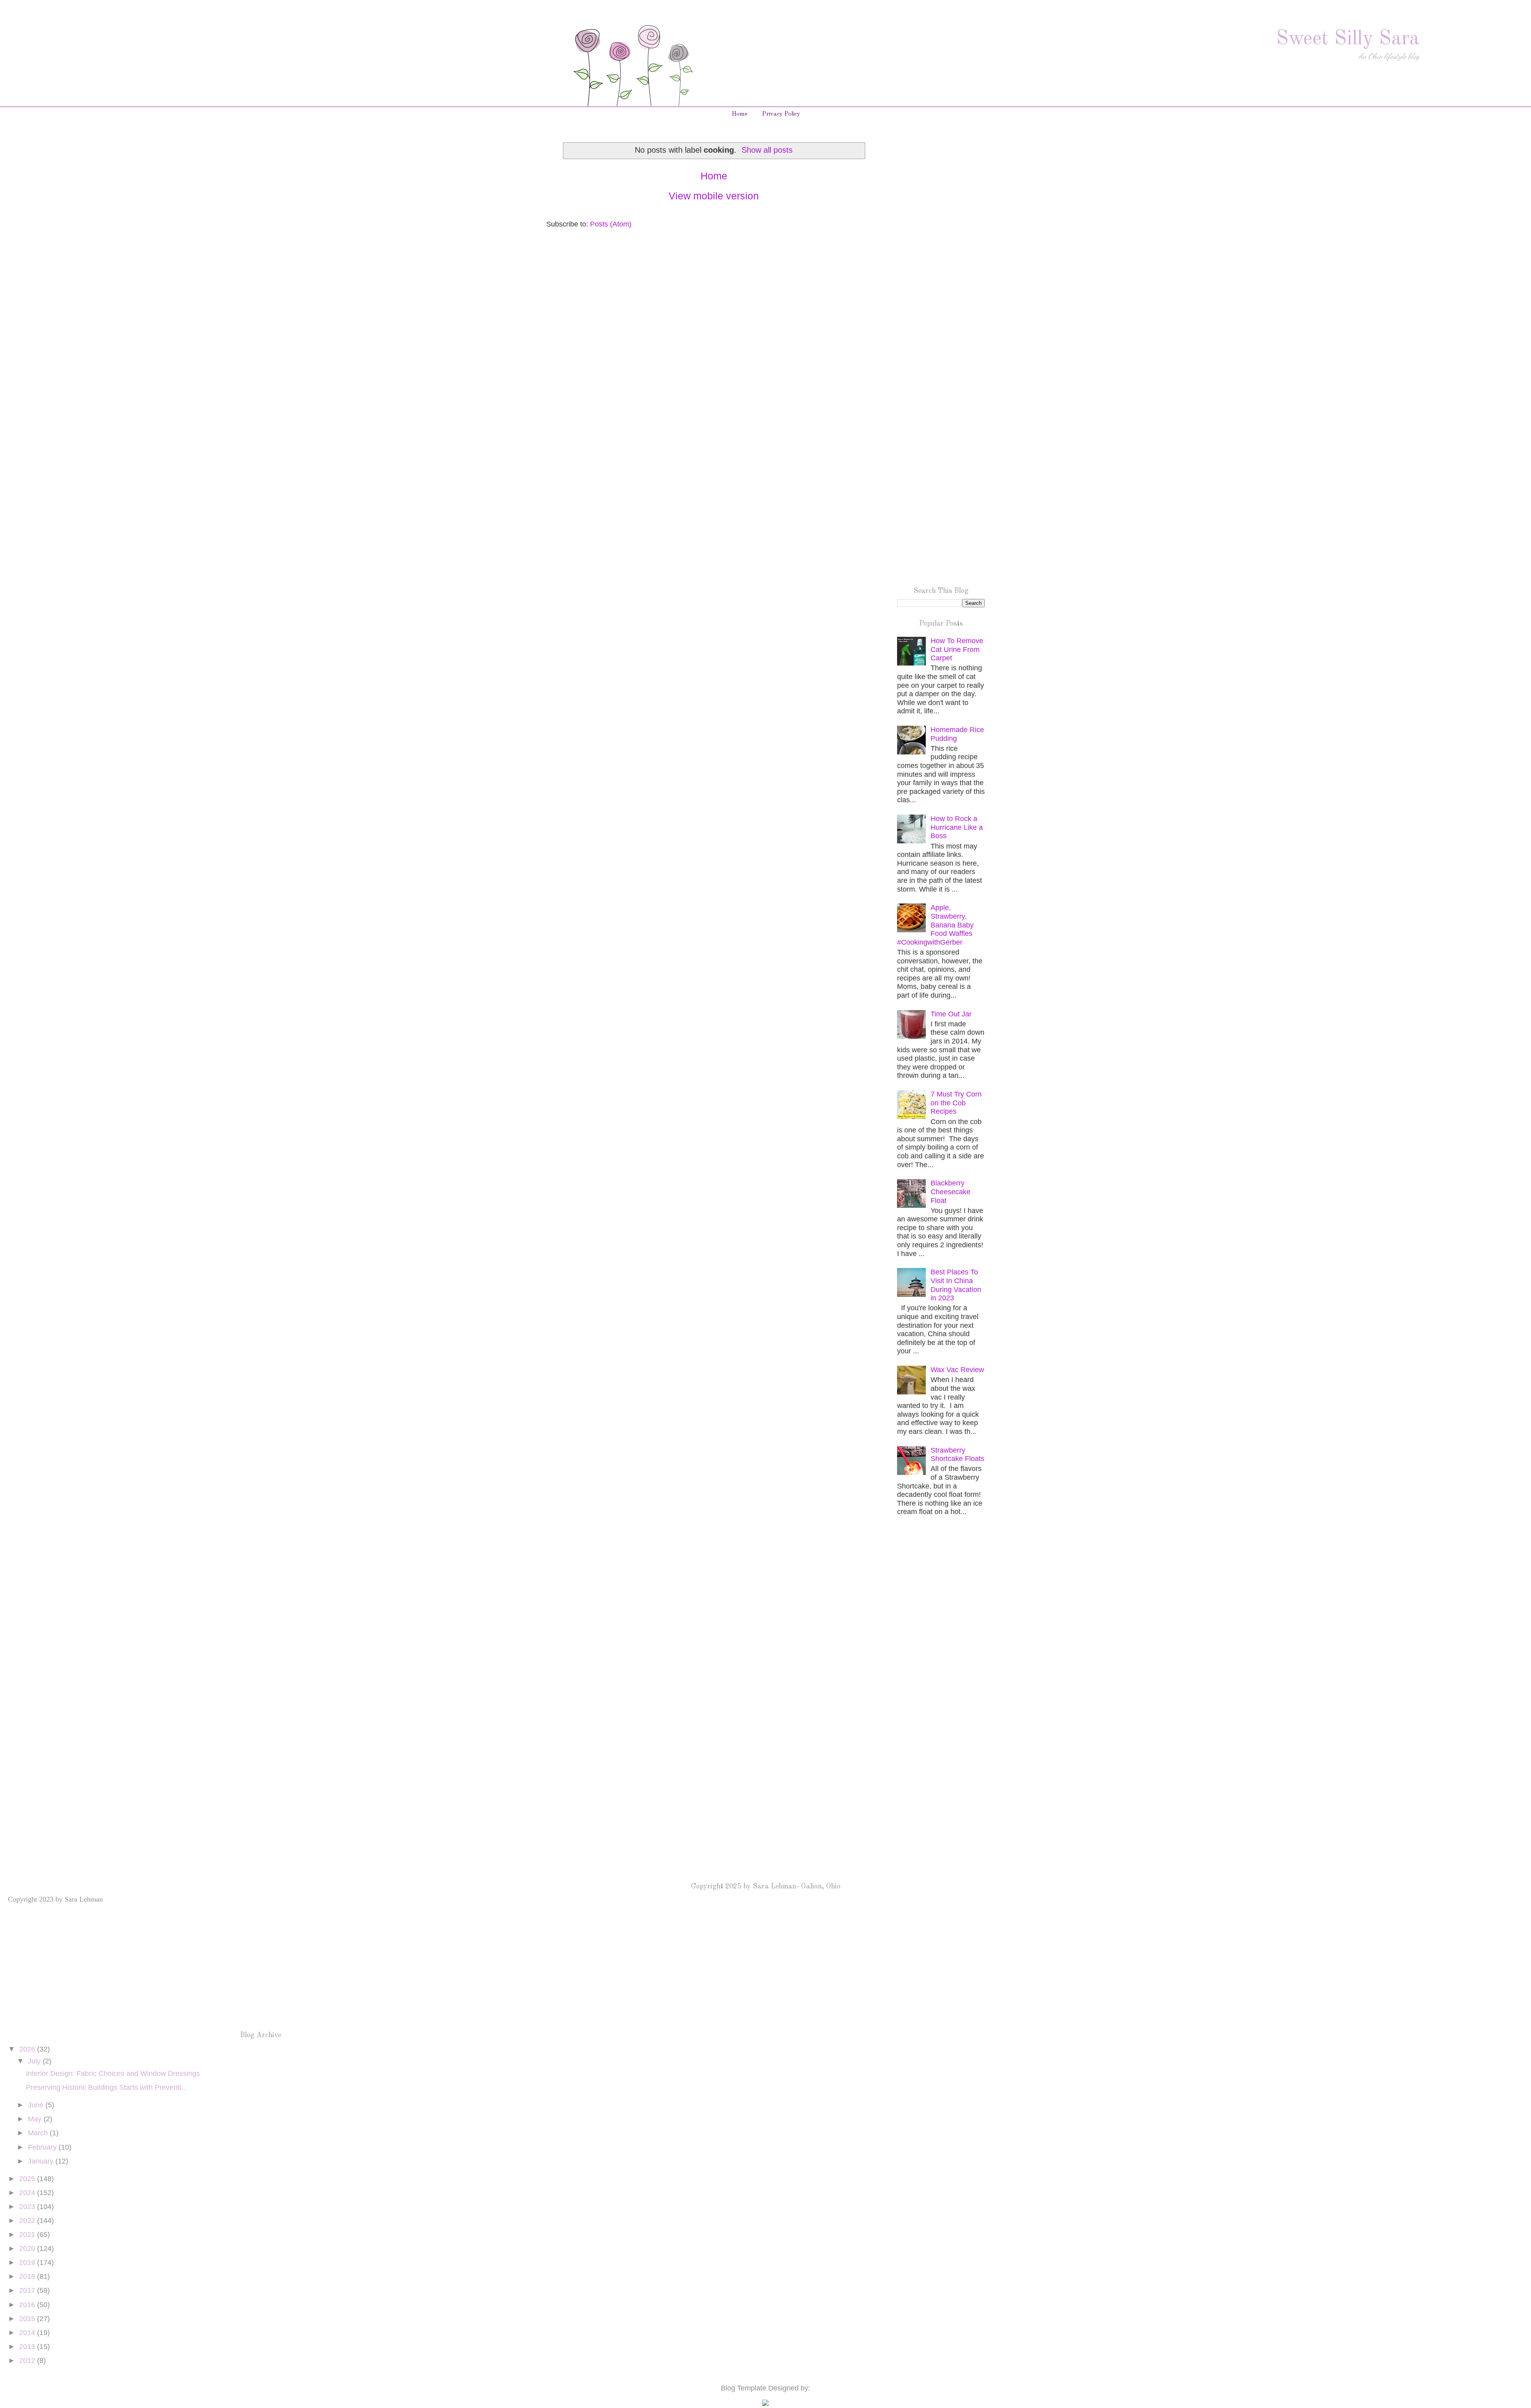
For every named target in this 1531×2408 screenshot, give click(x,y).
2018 (28, 2276)
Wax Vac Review (957, 1370)
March (39, 2133)
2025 (28, 2179)
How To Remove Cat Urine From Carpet (957, 649)
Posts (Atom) (611, 224)
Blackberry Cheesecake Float (950, 1192)
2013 (28, 2347)
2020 (28, 2249)
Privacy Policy (781, 114)
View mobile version (714, 196)
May (36, 2119)
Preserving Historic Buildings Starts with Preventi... (106, 2087)
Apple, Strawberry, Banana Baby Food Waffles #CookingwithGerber (935, 925)
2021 (28, 2235)
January (42, 2161)
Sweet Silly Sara (1348, 39)
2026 (28, 2049)
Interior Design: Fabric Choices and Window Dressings (113, 2073)
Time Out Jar (951, 1014)
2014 (28, 2333)
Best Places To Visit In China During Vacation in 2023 (956, 1285)
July (35, 2061)
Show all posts (767, 150)
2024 (28, 2193)
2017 (28, 2290)
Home (740, 114)
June (37, 2105)
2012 (28, 2361)
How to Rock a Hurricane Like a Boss (957, 827)
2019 (28, 2262)
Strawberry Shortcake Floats (957, 1455)
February (43, 2147)
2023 (28, 2207)
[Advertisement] (941, 266)
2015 (28, 2319)
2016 (28, 2305)
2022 (28, 2221)
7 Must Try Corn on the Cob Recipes (956, 1103)
